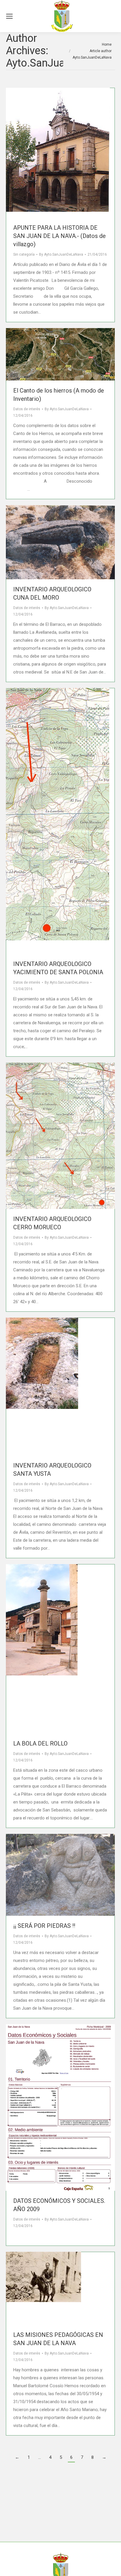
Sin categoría (24, 254)
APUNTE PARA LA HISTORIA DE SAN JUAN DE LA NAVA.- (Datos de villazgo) (59, 236)
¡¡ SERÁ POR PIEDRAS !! (44, 1926)
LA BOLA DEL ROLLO (40, 1743)
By (61, 254)
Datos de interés (27, 409)
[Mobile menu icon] (9, 16)
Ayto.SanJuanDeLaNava (62, 63)
